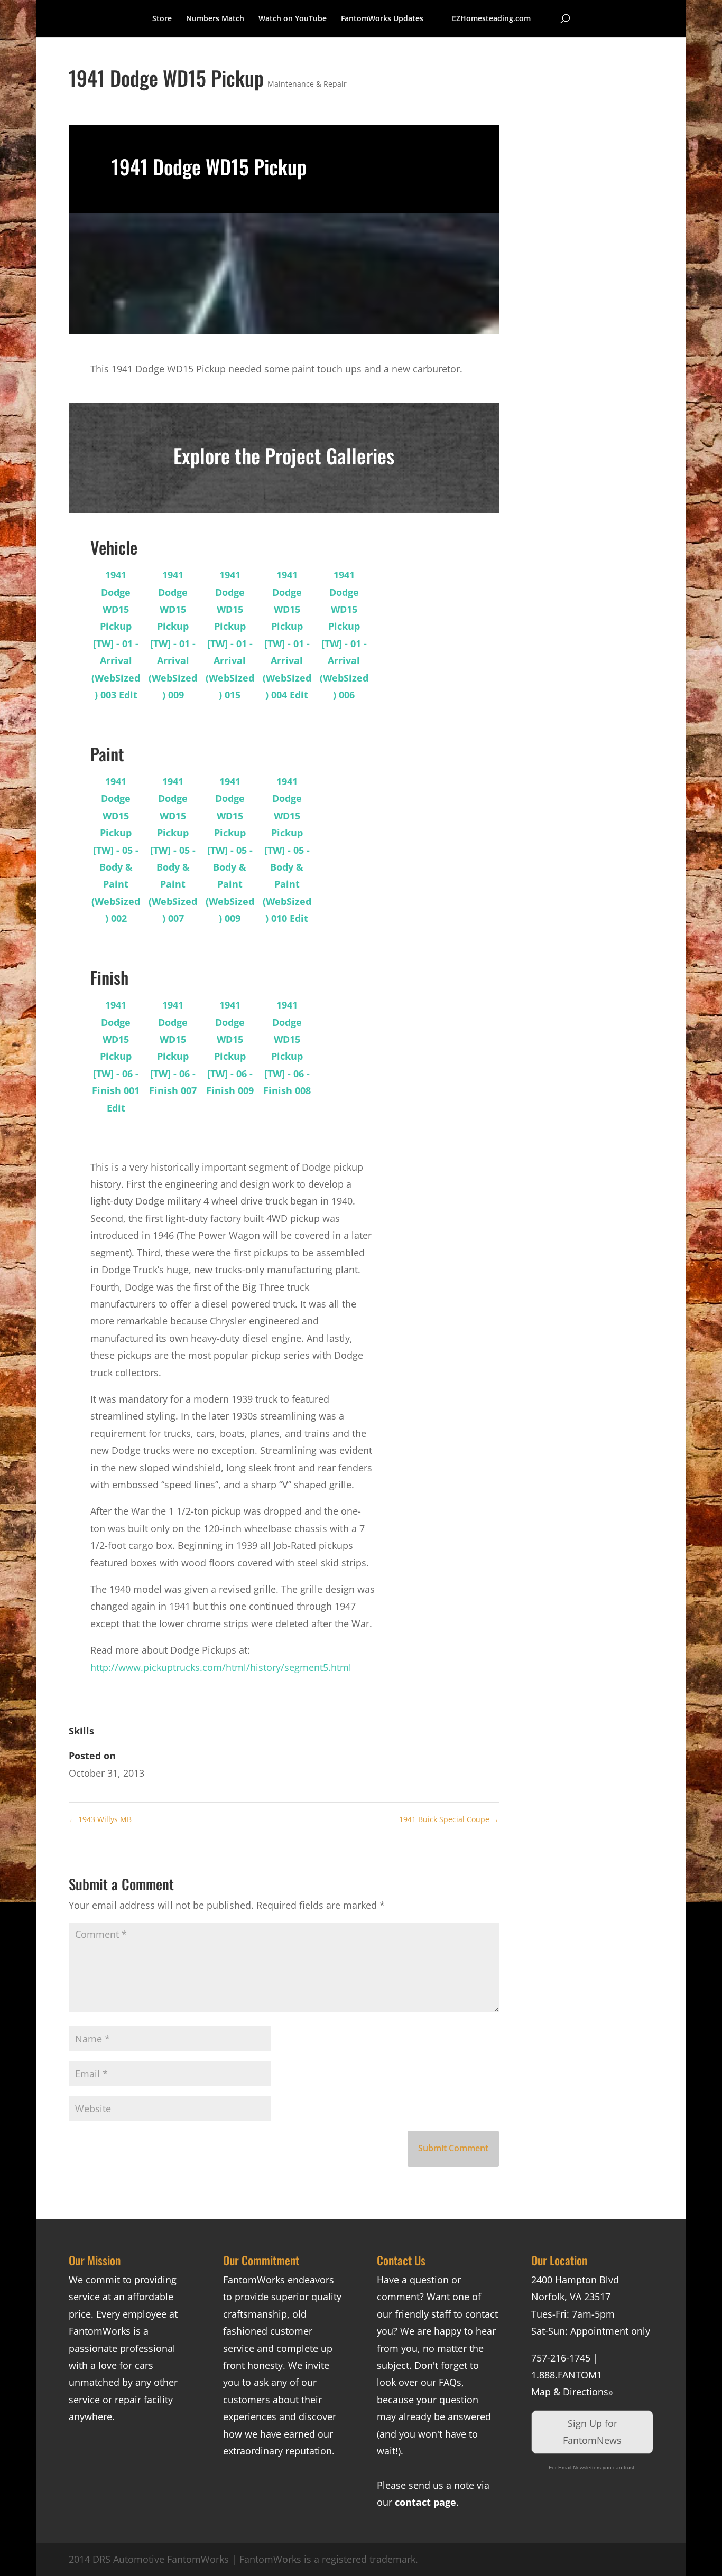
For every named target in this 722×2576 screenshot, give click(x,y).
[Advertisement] (456, 697)
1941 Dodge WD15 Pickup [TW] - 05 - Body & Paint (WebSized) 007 (173, 850)
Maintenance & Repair (307, 84)
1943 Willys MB (100, 1819)
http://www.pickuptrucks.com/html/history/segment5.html (221, 1667)
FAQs (450, 2382)
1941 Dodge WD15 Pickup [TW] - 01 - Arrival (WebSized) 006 (344, 635)
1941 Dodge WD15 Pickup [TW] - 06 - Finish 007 (173, 1048)
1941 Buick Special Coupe (449, 1819)
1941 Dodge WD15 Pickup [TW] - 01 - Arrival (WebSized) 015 (230, 635)
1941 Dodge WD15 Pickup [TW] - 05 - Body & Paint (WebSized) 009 (230, 850)
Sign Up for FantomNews (592, 2432)
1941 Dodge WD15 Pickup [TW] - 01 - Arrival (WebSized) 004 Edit (287, 635)
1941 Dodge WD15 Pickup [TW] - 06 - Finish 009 (230, 1048)
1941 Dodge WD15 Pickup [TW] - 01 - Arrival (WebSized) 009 (173, 635)
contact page (425, 2502)
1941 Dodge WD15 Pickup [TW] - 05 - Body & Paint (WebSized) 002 (116, 850)
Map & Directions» (572, 2392)
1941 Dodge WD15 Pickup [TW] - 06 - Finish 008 (287, 1048)
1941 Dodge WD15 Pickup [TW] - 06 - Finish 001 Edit (116, 1056)
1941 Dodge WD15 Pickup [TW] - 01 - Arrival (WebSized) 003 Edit (116, 635)
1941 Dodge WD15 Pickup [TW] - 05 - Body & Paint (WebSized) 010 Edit (287, 850)
